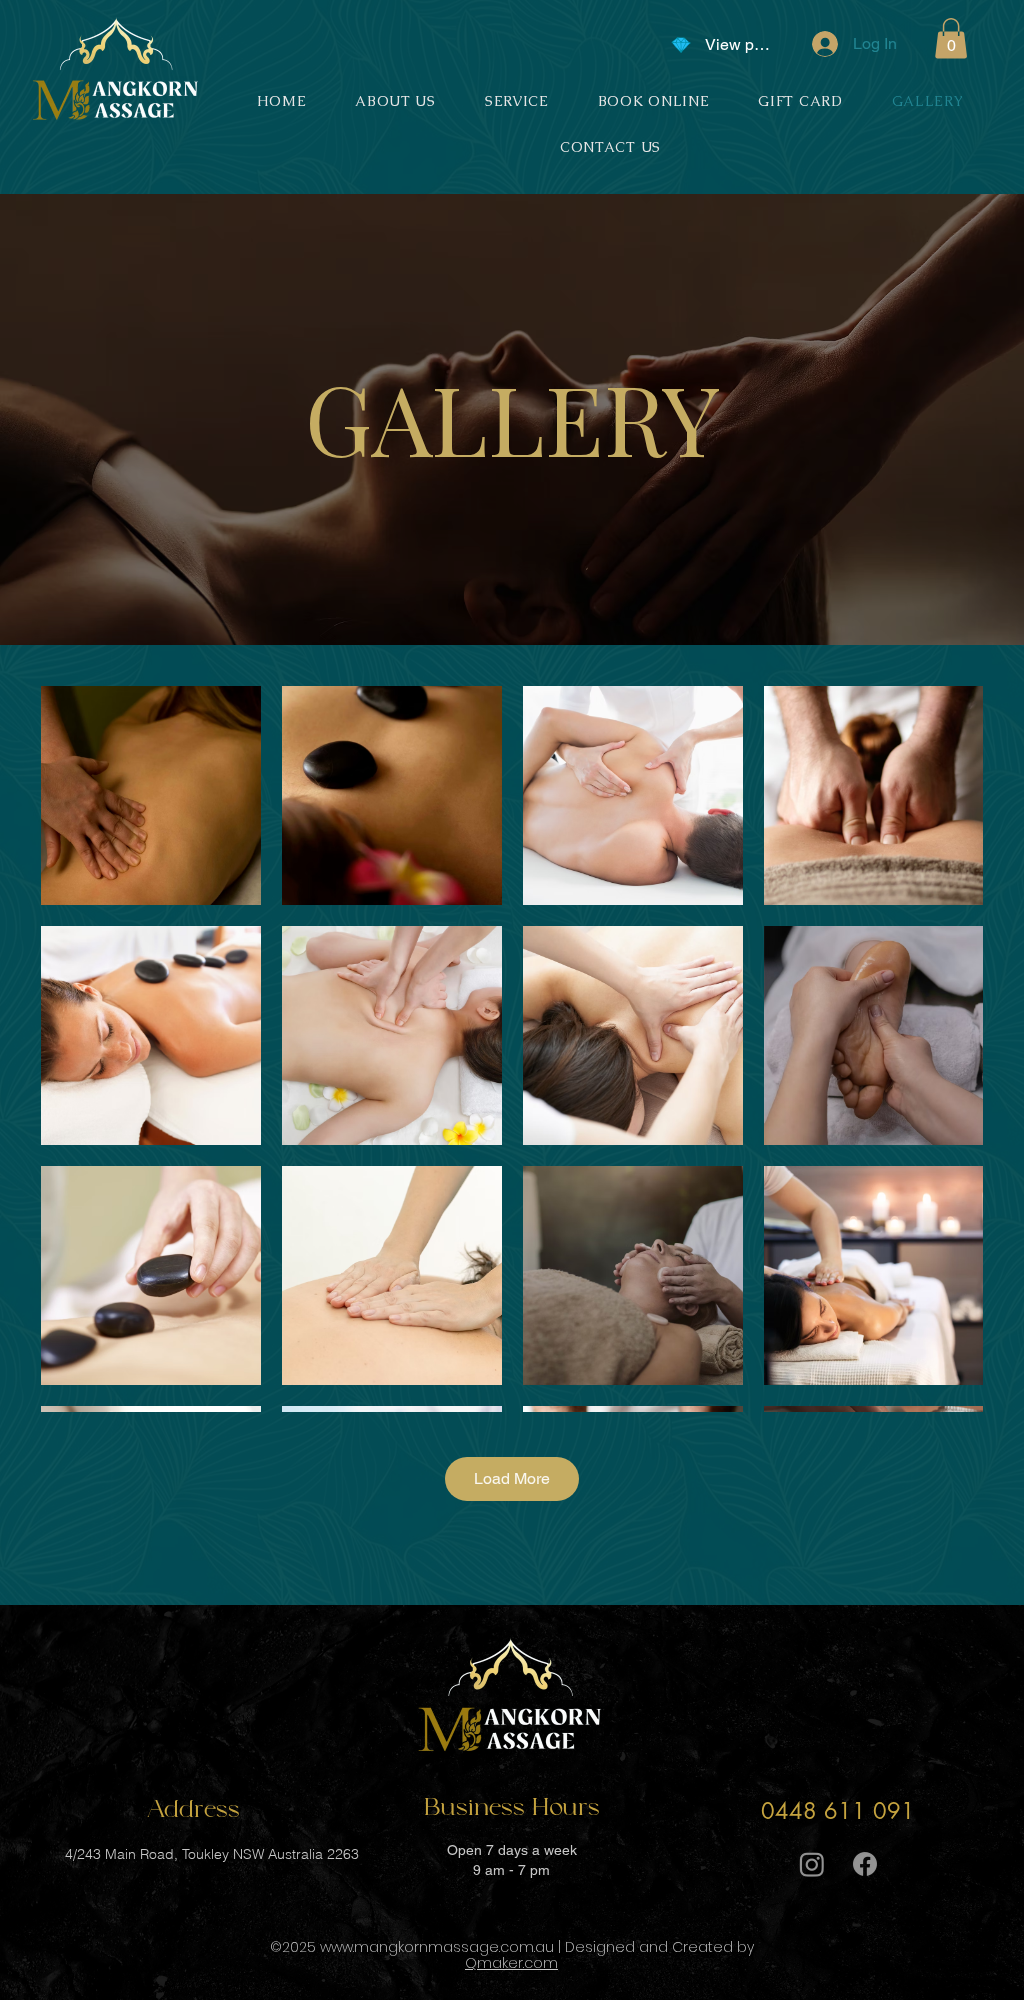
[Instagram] (812, 1864)
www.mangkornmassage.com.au (437, 1947)
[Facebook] (865, 1864)
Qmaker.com (511, 1963)
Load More (512, 1478)
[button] (951, 38)
